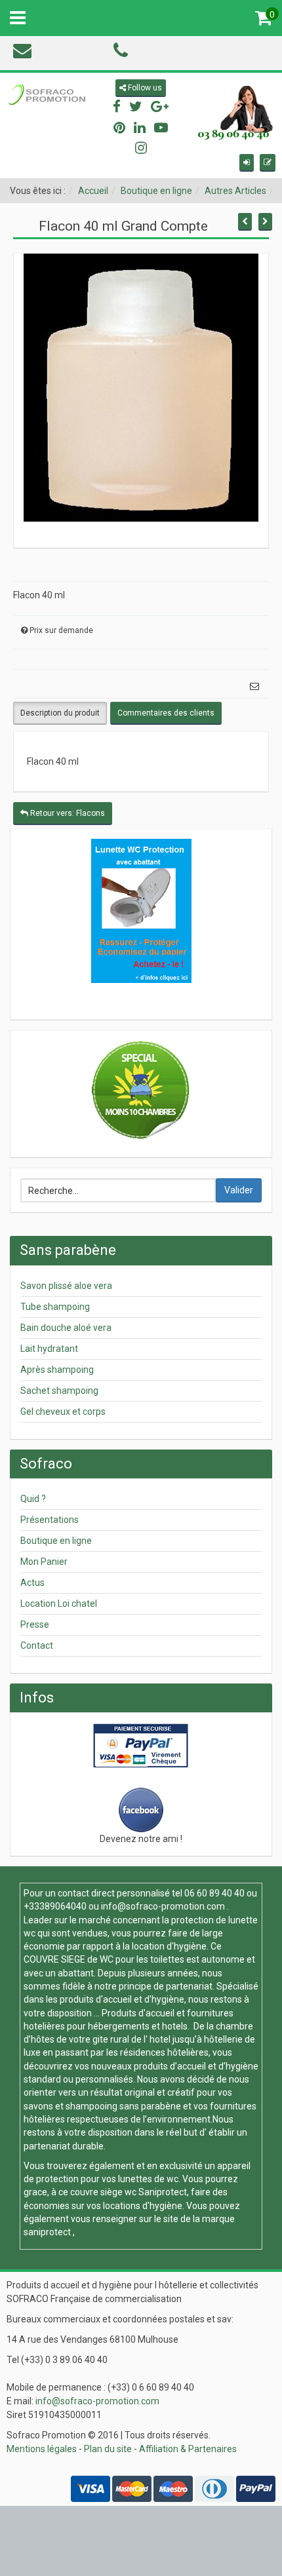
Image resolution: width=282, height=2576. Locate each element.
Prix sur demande (61, 630)
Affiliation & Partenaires (188, 2449)
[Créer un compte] (268, 163)
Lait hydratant (49, 1349)
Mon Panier (44, 1562)
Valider (239, 1190)
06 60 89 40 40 (214, 1893)
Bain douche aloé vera (66, 1328)
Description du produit (60, 713)
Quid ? (33, 1499)
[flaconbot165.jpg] (141, 387)
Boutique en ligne (156, 191)
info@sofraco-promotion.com (163, 1906)
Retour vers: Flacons (67, 813)
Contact (37, 1645)
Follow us (144, 88)
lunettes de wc (148, 2179)
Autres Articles (235, 191)
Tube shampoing (55, 1307)
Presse (35, 1624)
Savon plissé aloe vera (66, 1286)
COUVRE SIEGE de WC (70, 1959)
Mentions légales (42, 2449)
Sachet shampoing (59, 1391)
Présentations (50, 1520)
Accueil (93, 191)
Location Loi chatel (59, 1604)
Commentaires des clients (166, 713)
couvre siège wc (104, 2192)
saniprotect (47, 2232)
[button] (247, 163)
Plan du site (108, 2449)
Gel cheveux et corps (63, 1412)
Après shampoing (57, 1370)
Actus (32, 1583)
